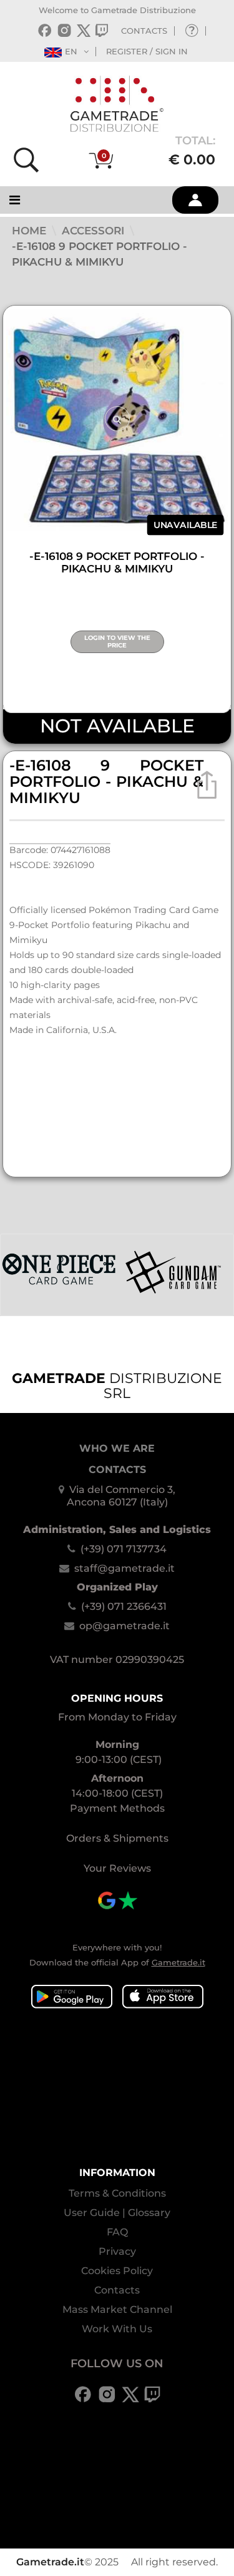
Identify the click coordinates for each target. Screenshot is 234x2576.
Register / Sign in (147, 51)
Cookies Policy (117, 2271)
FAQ (117, 2232)
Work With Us (117, 2329)
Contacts (117, 2290)
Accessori (95, 231)
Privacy (117, 2251)
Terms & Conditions (117, 2193)
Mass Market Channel (117, 2309)
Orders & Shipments (117, 1838)
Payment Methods (117, 1808)
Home (31, 231)
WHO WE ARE (117, 1448)
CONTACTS (144, 31)
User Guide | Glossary (117, 2213)
